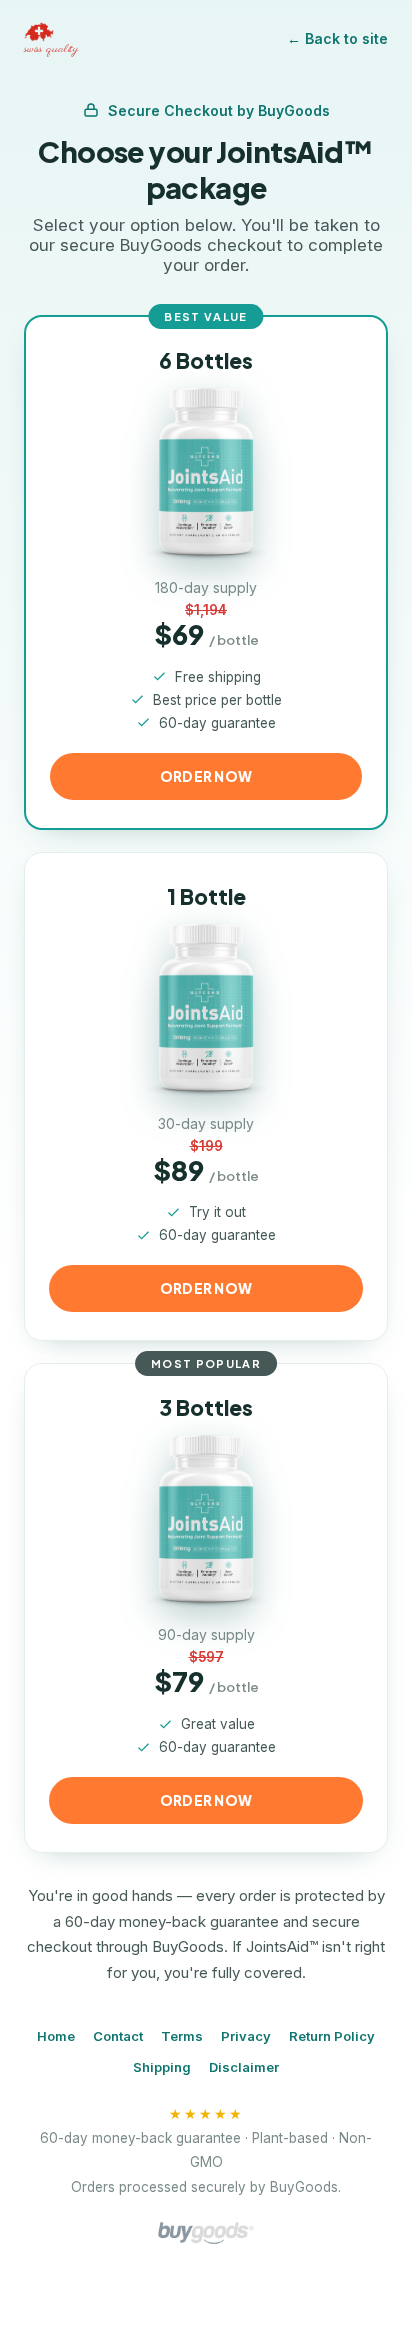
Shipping (162, 2067)
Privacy (246, 2036)
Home (56, 2036)
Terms (182, 2036)
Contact (118, 2036)
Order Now (206, 1288)
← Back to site (337, 38)
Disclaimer (244, 2067)
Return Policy (332, 2036)
